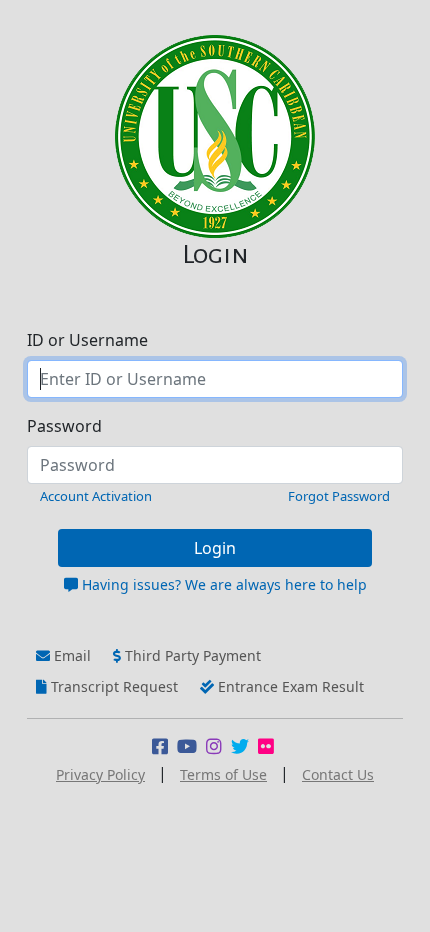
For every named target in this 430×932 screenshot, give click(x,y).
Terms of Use (223, 774)
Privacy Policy (100, 774)
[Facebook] (164, 747)
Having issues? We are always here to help (222, 584)
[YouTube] (191, 747)
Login (215, 548)
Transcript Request (112, 686)
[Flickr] (268, 747)
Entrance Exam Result (289, 686)
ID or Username (87, 340)
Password (64, 426)
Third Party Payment (191, 655)
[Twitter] (244, 747)
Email (70, 655)
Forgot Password (339, 496)
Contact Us (338, 774)
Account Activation (96, 496)
